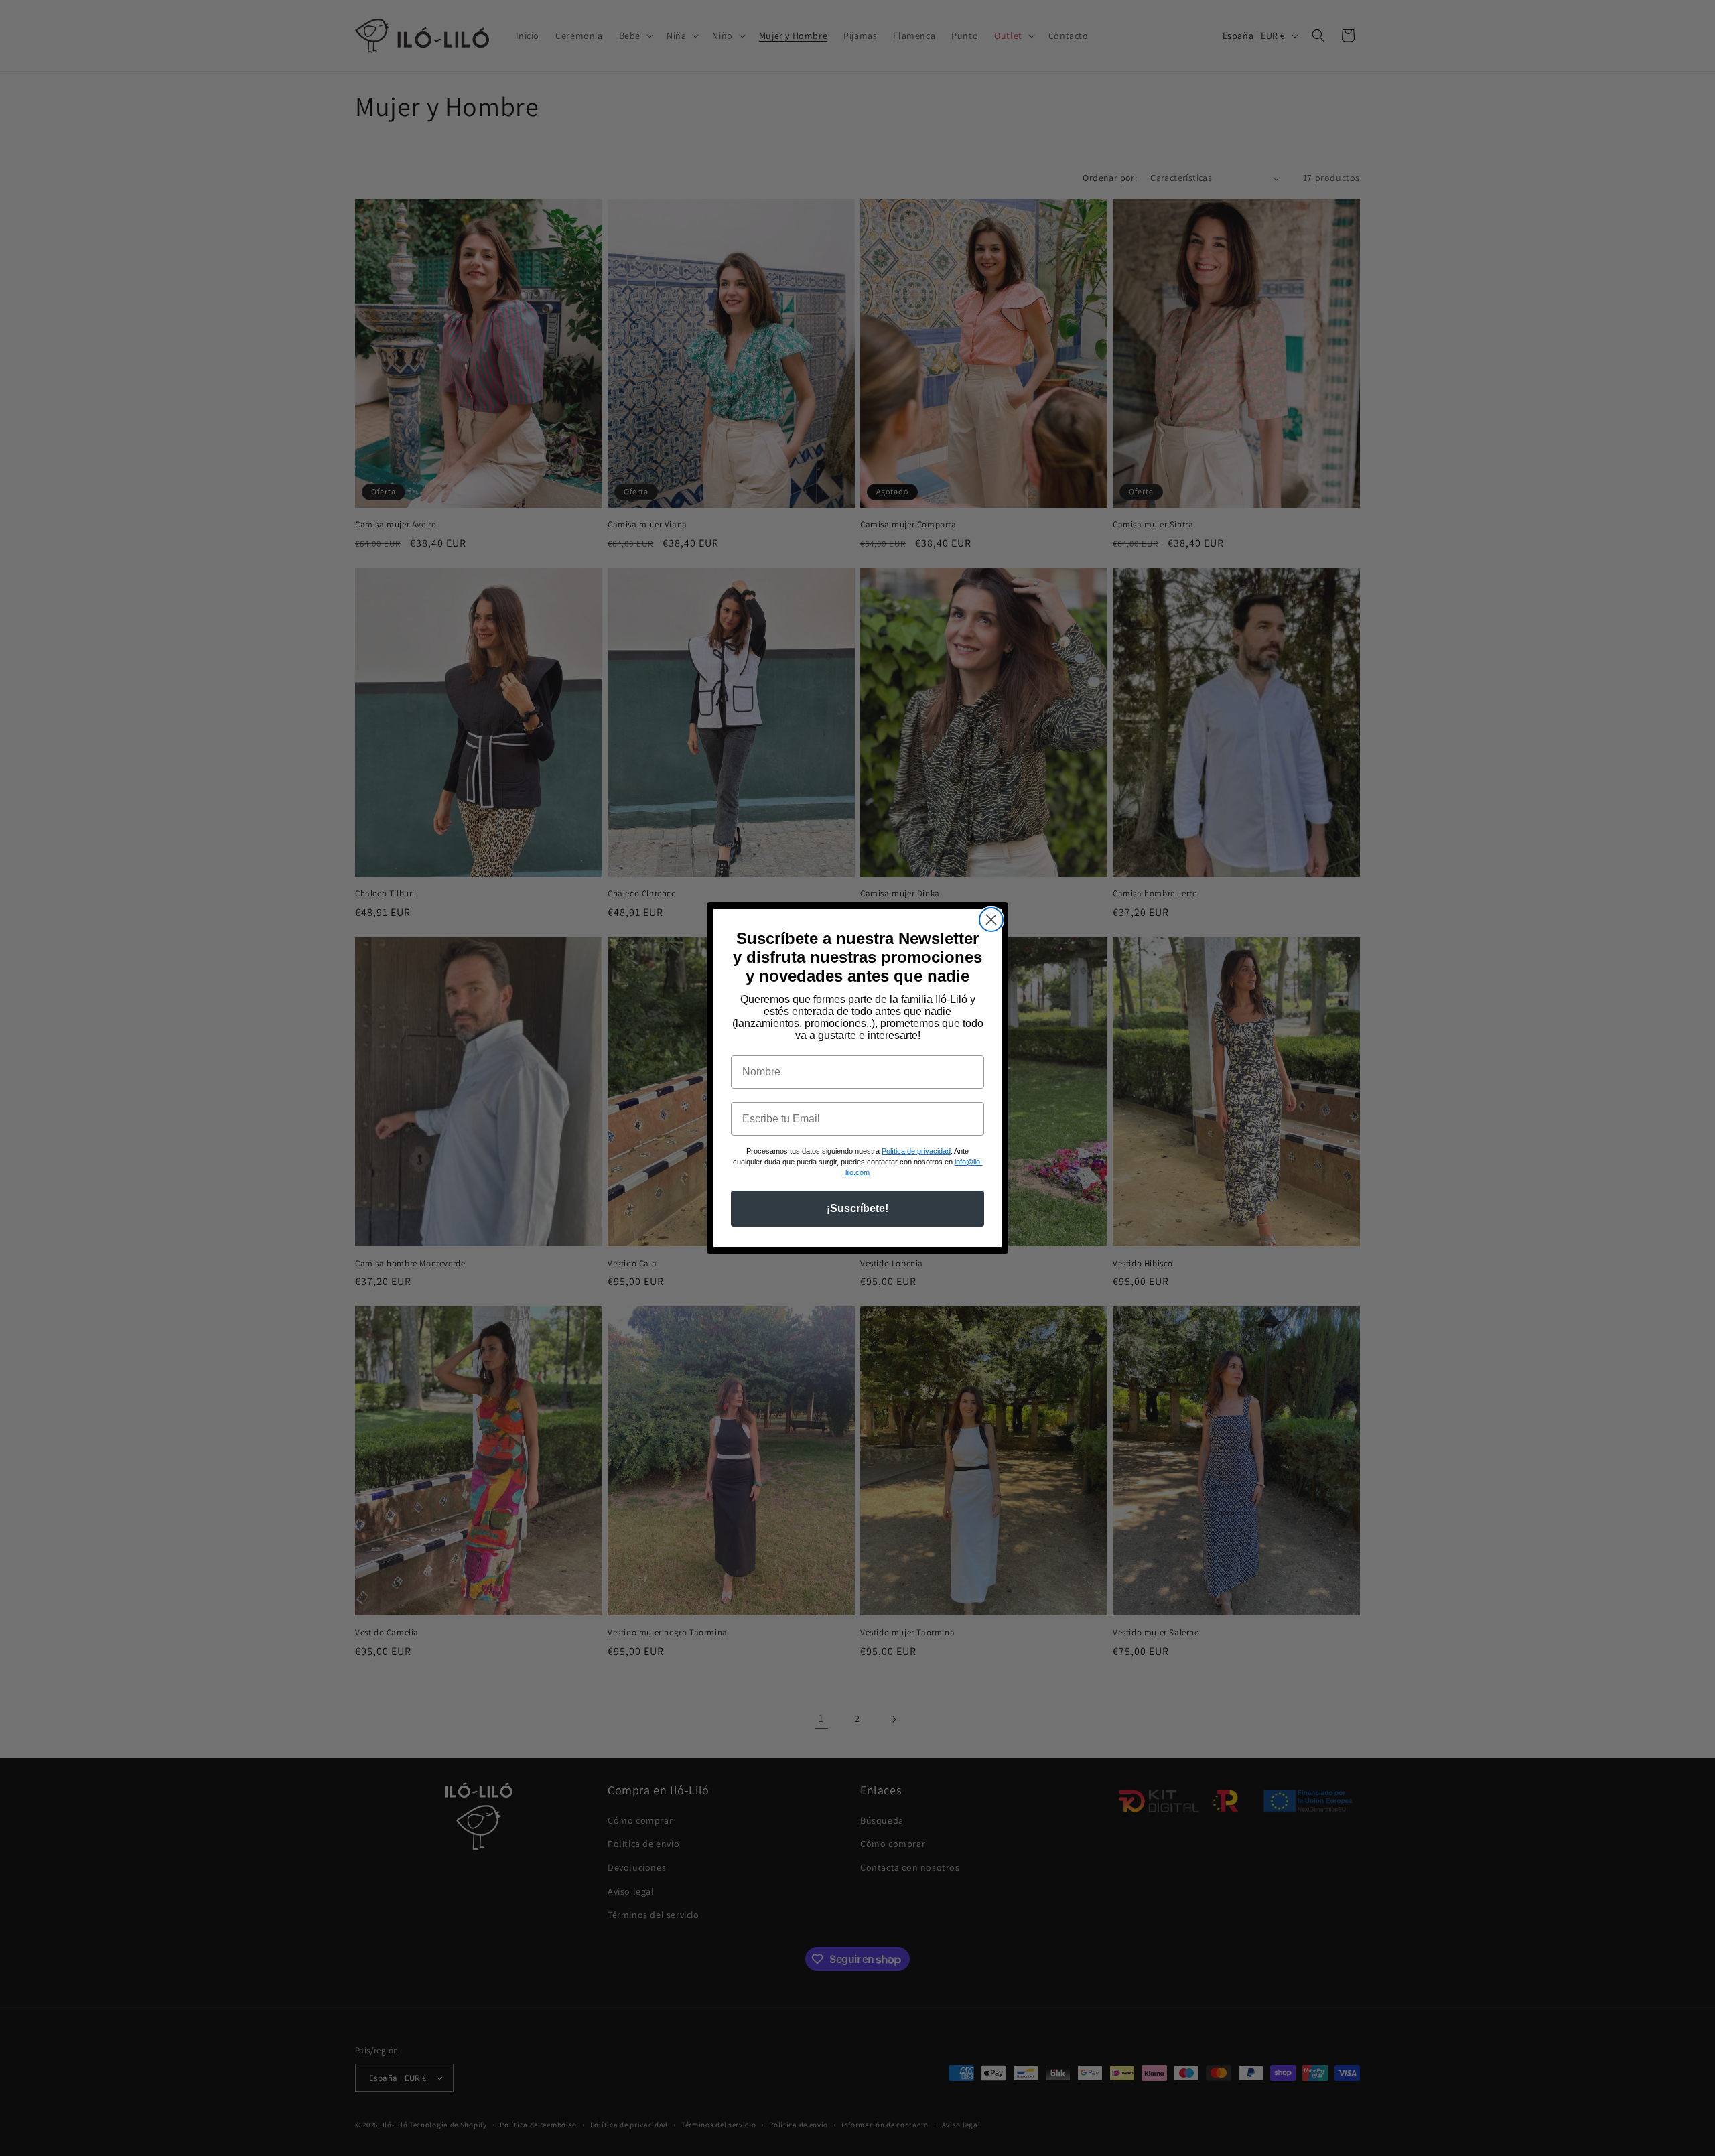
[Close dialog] (991, 920)
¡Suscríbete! (857, 1208)
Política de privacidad (916, 1151)
